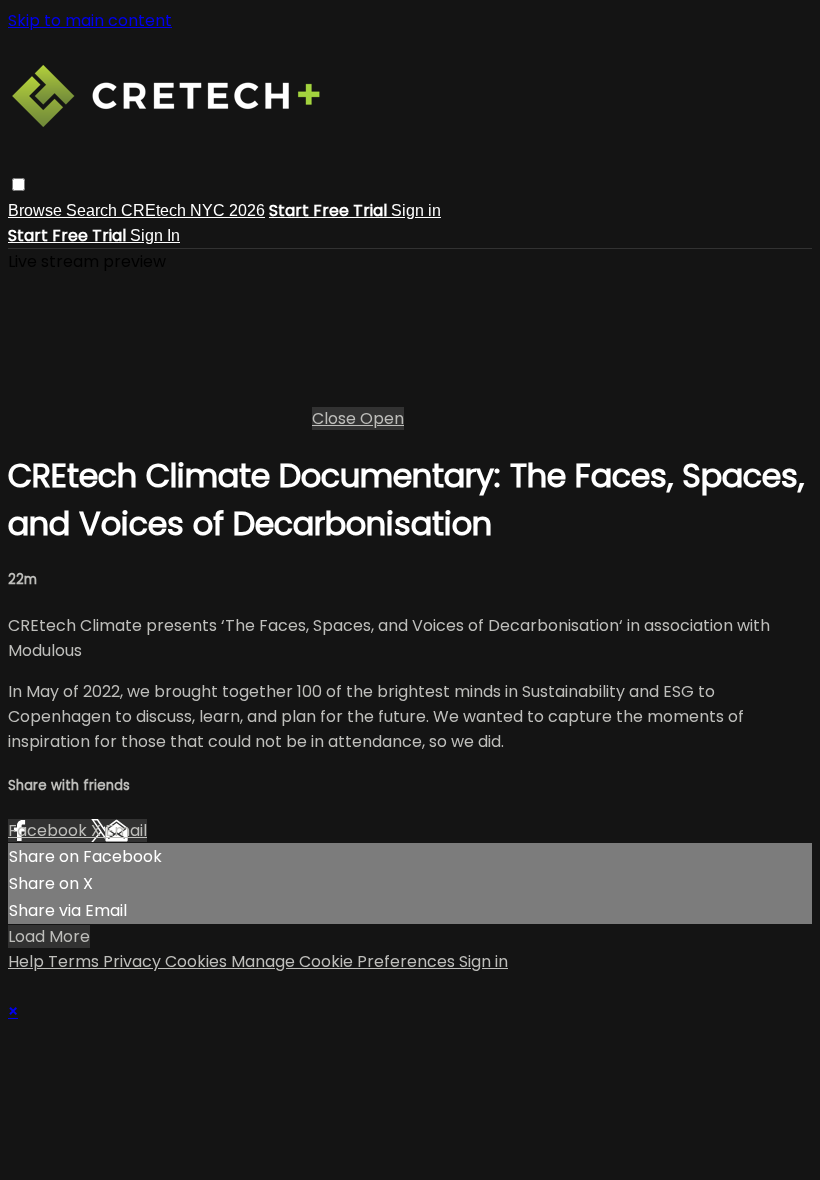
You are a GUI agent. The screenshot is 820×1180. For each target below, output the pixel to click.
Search (93, 210)
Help (28, 961)
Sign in (416, 210)
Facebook (49, 830)
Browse (37, 210)
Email (126, 830)
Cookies (198, 961)
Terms (75, 961)
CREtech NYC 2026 (193, 210)
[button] (18, 184)
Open (382, 418)
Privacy (134, 961)
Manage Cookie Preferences (345, 961)
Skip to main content (90, 20)
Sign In (155, 235)
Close (336, 418)
